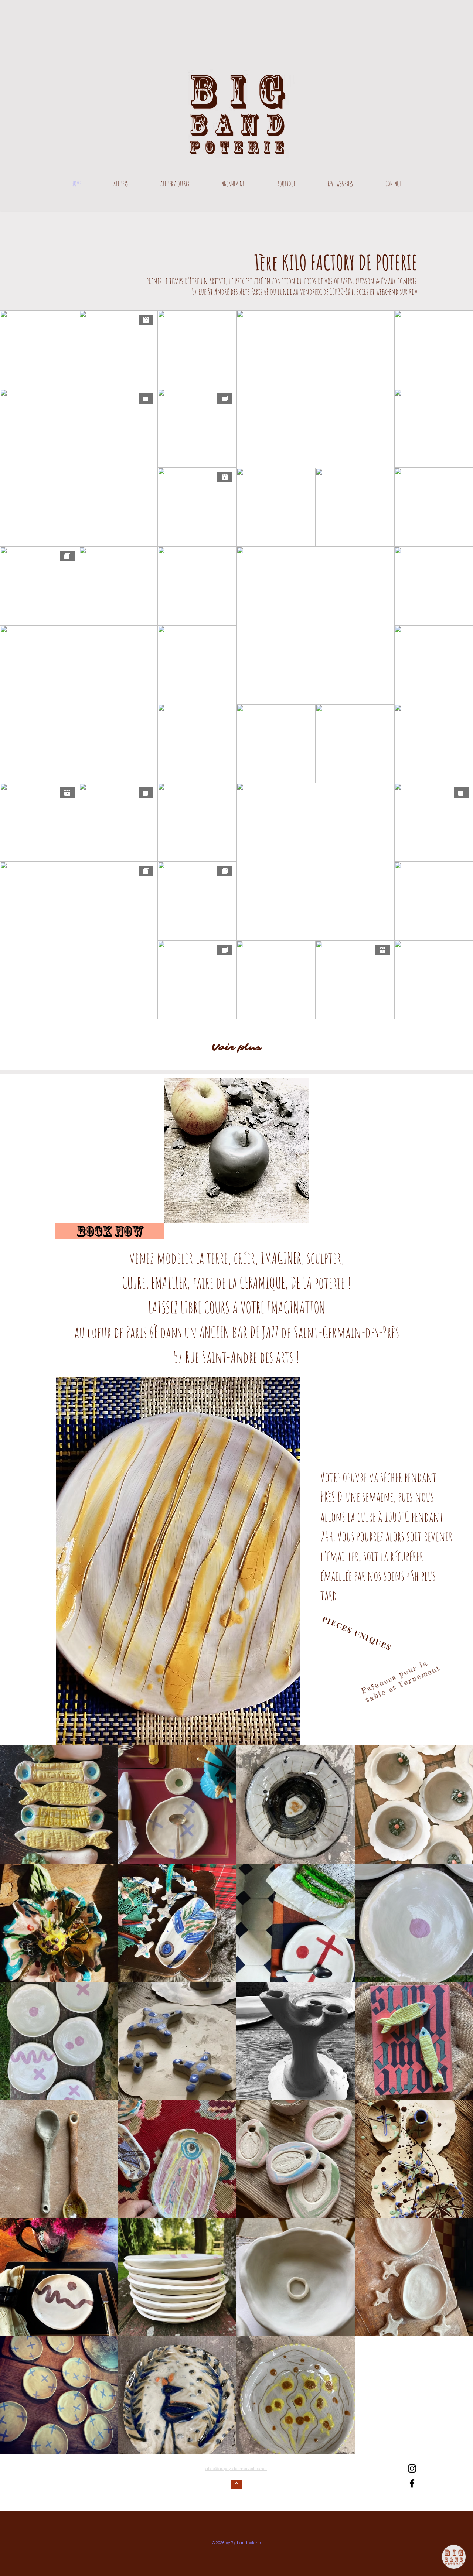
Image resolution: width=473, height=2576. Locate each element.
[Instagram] (412, 2469)
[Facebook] (412, 2483)
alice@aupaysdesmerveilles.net (236, 2469)
